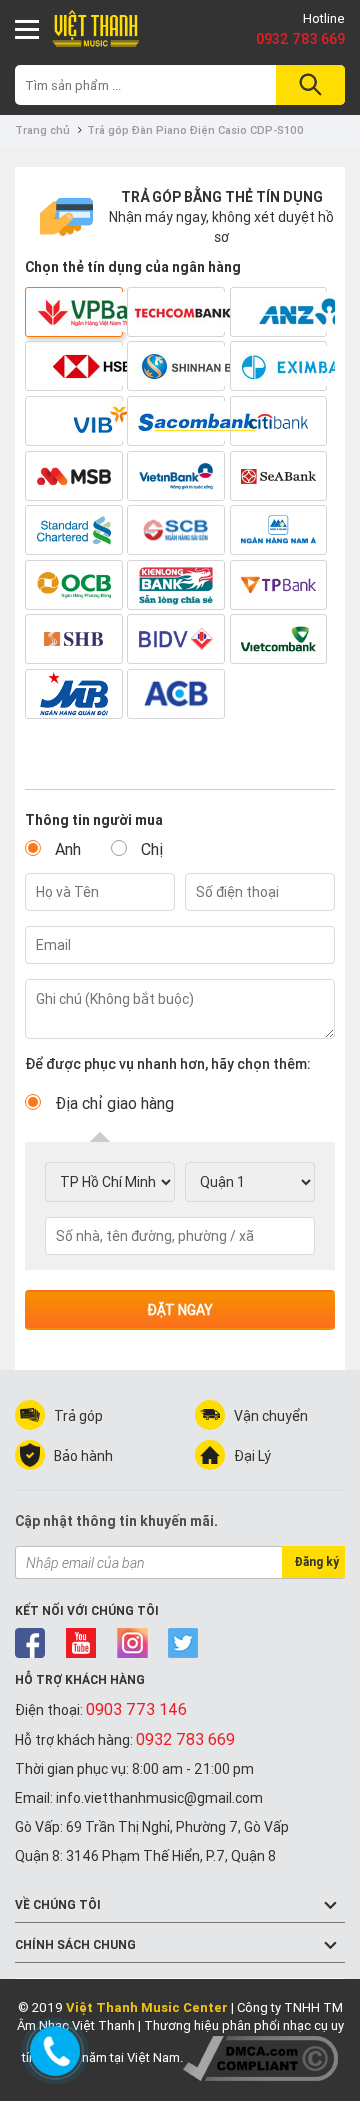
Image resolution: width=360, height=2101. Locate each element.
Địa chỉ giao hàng (114, 1103)
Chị (152, 849)
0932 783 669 (300, 39)
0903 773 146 (136, 1709)
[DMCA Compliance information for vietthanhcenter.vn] (260, 2057)
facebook (30, 1643)
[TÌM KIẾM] (307, 85)
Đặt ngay (180, 1310)
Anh (68, 849)
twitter (183, 1643)
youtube (81, 1643)
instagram (132, 1643)
